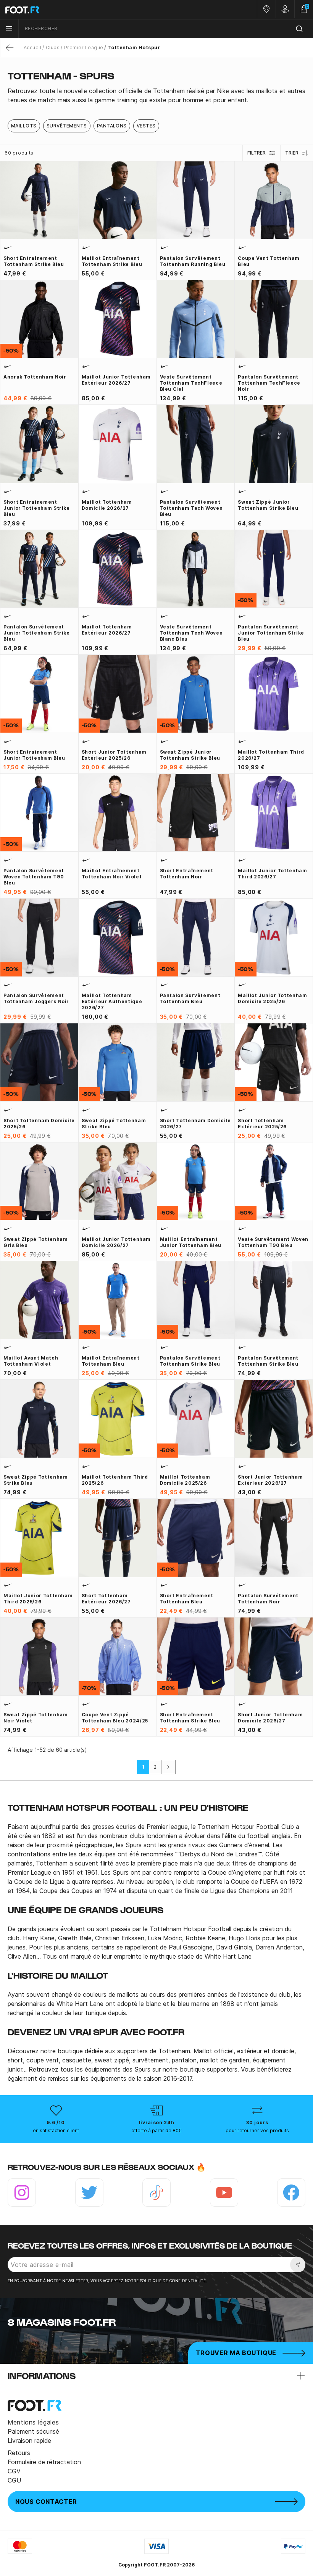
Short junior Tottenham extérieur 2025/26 (114, 755)
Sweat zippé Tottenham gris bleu (35, 1242)
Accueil (32, 48)
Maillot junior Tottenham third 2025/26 (38, 1599)
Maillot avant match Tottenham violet (31, 1361)
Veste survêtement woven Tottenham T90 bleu (273, 1242)
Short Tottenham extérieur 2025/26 (262, 1124)
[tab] (156, 95)
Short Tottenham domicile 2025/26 (39, 1124)
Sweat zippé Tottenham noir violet (35, 1718)
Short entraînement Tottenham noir (187, 874)
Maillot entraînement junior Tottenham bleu (191, 1242)
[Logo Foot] (78, 10)
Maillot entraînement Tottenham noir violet (112, 874)
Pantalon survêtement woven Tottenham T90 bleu (34, 877)
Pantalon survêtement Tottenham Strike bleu (190, 1361)
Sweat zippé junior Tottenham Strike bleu (268, 505)
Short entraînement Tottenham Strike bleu (34, 261)
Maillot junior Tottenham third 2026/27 (272, 874)
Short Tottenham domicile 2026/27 (195, 1124)
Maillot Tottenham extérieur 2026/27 (107, 630)
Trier (292, 153)
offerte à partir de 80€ (156, 2131)
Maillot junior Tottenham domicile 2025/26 (272, 998)
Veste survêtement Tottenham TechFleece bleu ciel (191, 383)
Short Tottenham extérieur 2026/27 (106, 1599)
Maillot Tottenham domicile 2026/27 (107, 505)
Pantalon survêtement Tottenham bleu (190, 998)
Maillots (24, 126)
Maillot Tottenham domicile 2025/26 (185, 1480)
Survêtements (67, 126)
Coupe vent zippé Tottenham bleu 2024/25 (115, 1718)
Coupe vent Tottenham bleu (269, 261)
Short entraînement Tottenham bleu (187, 1599)
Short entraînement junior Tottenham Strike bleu (37, 508)
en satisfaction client (56, 2131)
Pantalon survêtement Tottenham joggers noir (36, 998)
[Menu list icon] (9, 29)
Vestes (146, 126)
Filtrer (257, 153)
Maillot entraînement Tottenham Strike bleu (112, 261)
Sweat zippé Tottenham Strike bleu (114, 1124)
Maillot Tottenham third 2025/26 (115, 1480)
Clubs (53, 48)
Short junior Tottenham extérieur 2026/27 (270, 1480)
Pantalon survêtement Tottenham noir (268, 1599)
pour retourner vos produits (257, 2131)
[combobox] (166, 29)
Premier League (84, 48)
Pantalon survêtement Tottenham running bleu (193, 261)
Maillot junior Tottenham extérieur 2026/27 (116, 380)
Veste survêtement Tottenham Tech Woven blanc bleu (191, 633)
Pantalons (112, 126)
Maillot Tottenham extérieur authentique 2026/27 (112, 1001)
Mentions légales (33, 2422)
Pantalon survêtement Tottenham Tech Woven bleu (191, 508)
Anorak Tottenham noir (35, 377)
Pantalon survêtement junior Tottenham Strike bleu (37, 633)
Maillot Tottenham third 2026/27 (271, 755)
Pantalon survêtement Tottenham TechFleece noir (269, 383)
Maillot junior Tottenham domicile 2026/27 (116, 1242)
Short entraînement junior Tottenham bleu (34, 755)
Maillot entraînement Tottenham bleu (111, 1361)
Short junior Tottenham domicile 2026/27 (270, 1718)
